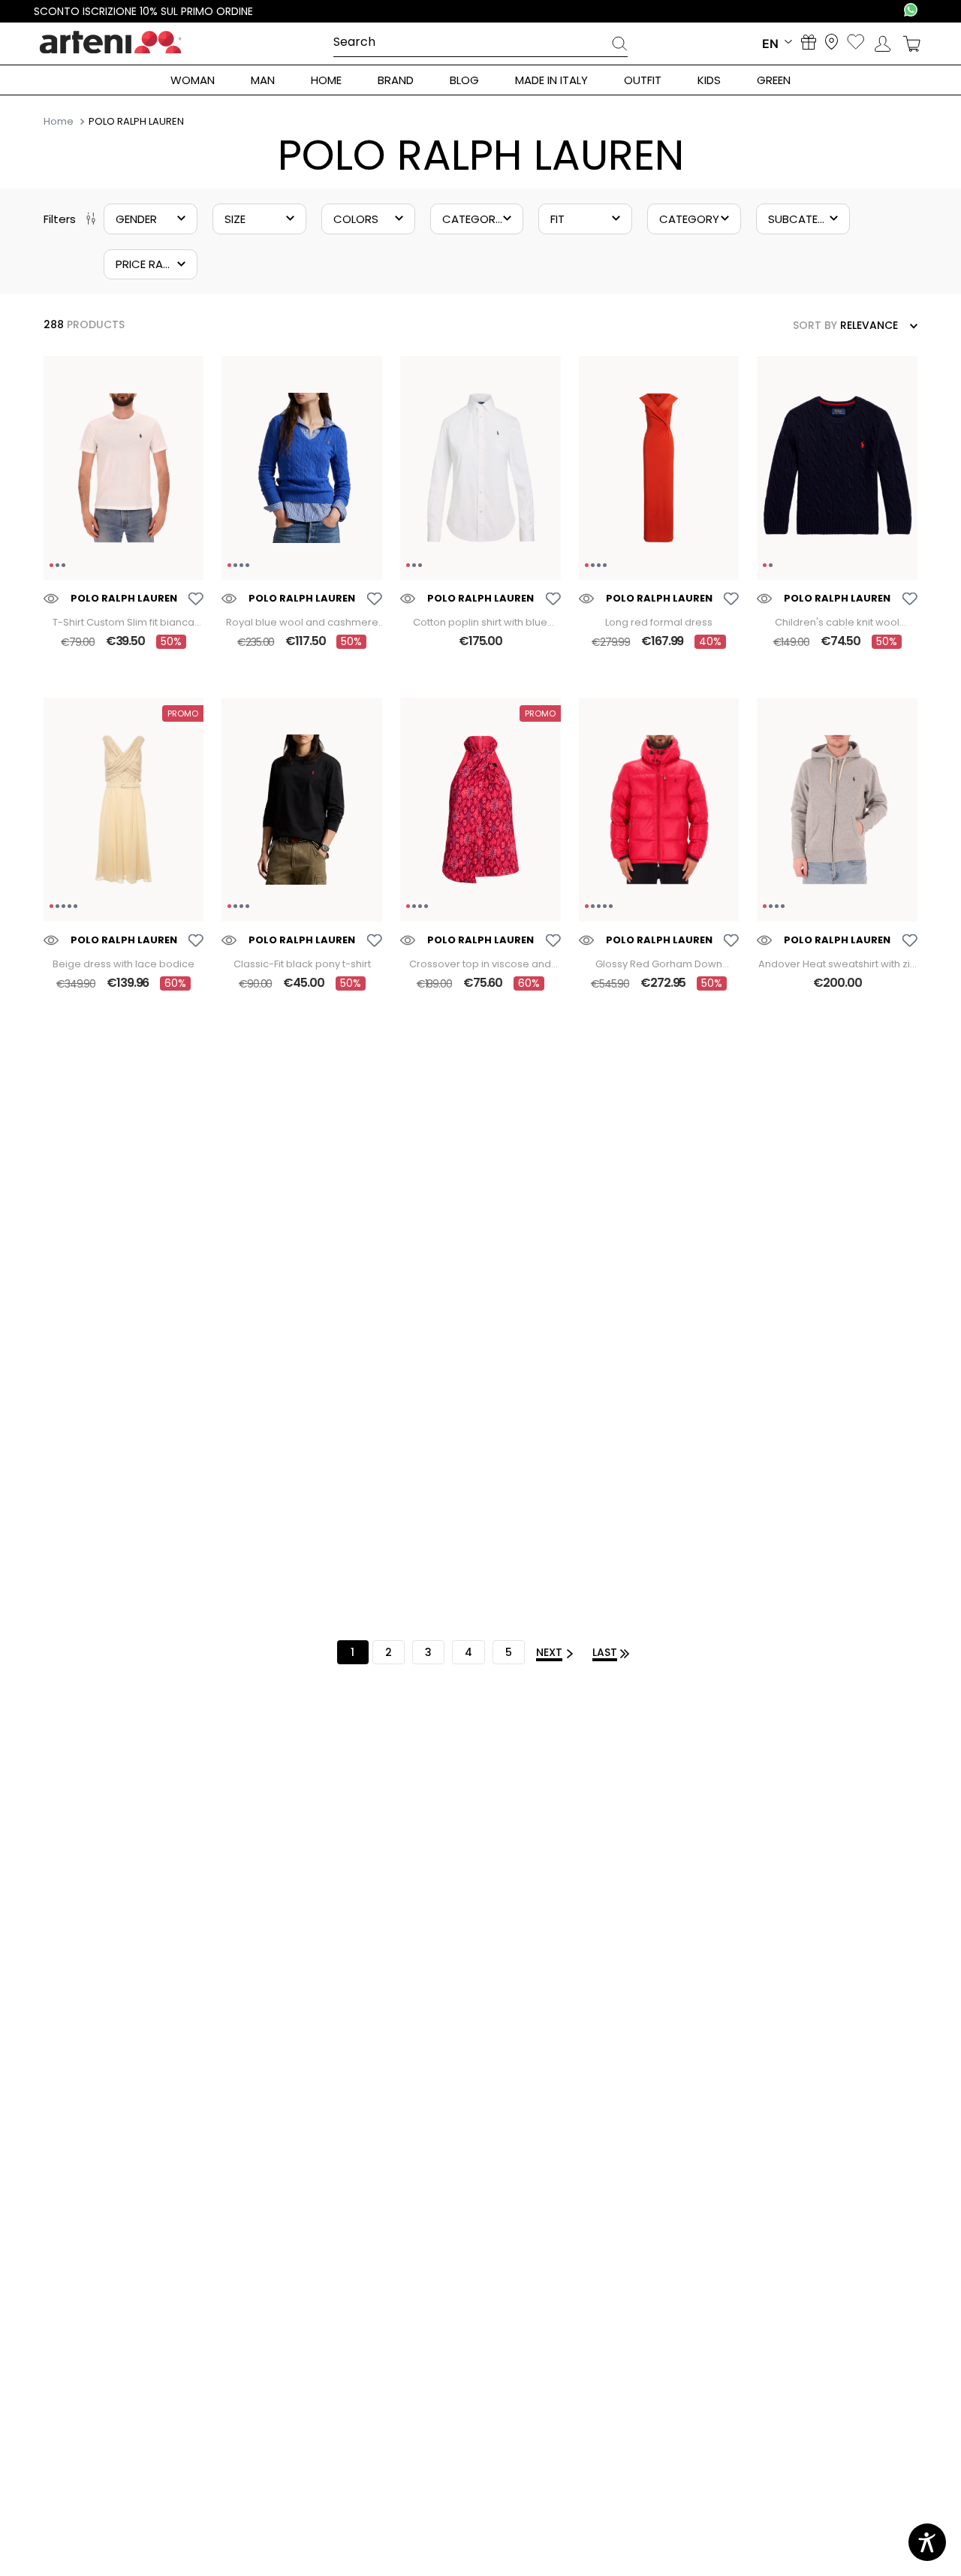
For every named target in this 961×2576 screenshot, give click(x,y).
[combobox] (481, 43)
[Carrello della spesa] (912, 44)
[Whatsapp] (911, 11)
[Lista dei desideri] (856, 43)
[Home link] (60, 121)
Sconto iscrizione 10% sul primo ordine (143, 11)
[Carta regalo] (809, 44)
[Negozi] (831, 43)
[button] (151, 219)
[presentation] (619, 46)
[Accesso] (883, 44)
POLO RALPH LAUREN (136, 122)
